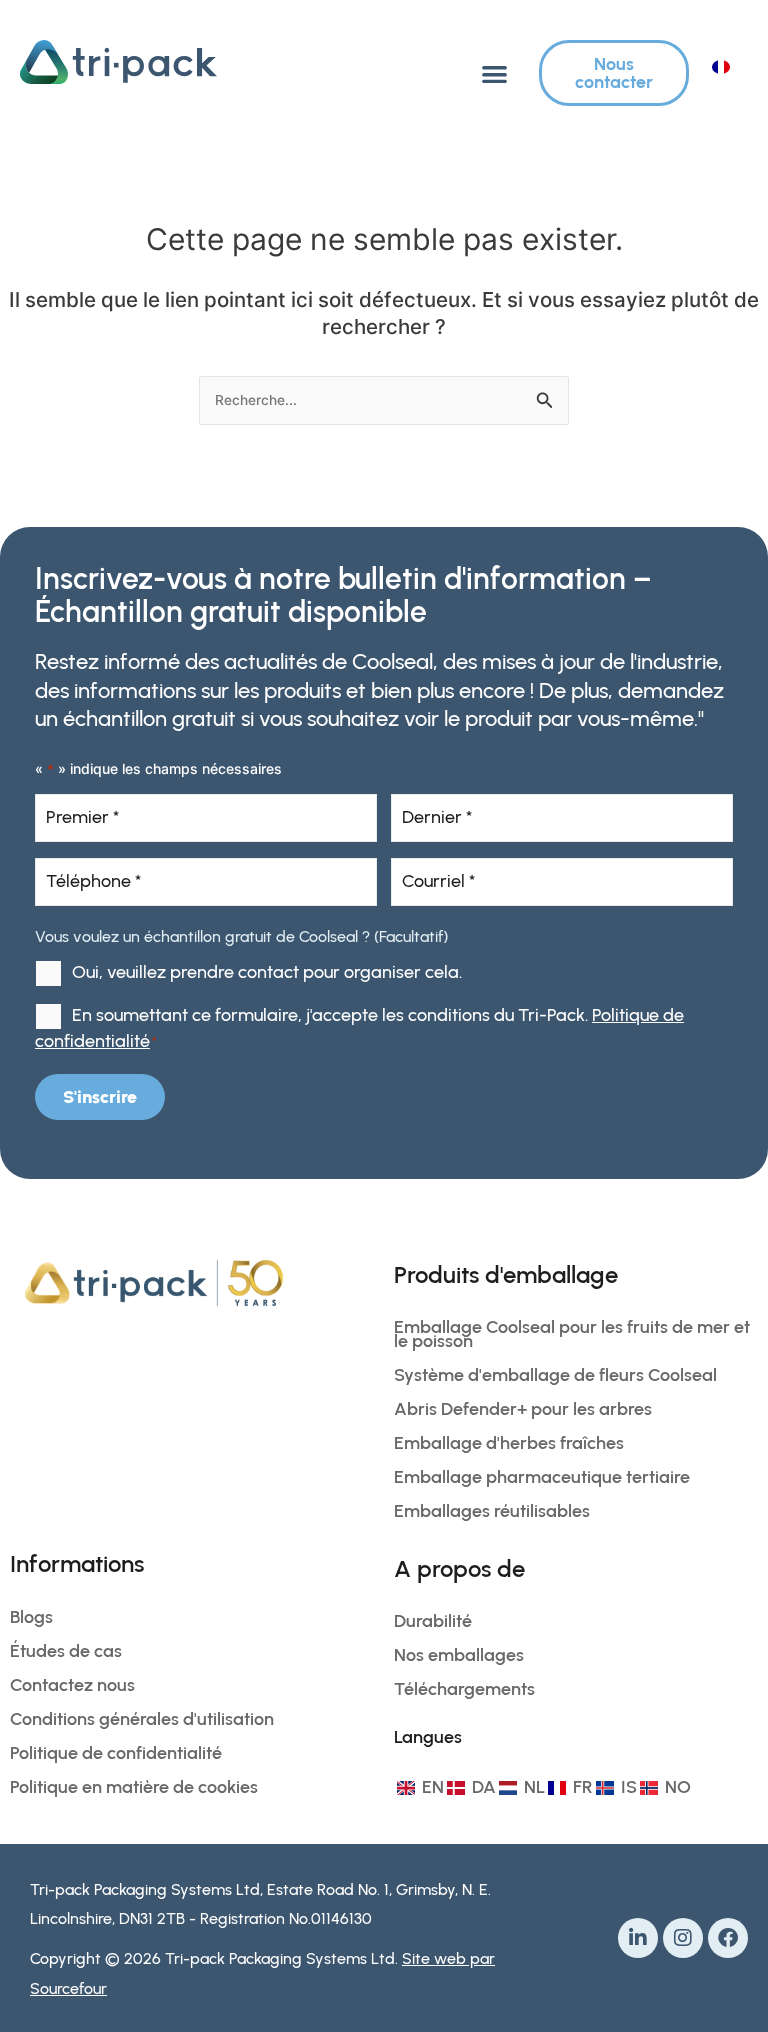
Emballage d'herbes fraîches (509, 1443)
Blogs (31, 1617)
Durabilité (433, 1621)
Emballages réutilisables (492, 1511)
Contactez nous (72, 1685)
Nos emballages (459, 1655)
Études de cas (66, 1651)
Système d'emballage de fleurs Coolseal (555, 1375)
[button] (494, 73)
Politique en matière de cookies (134, 1787)
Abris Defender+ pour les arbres (523, 1409)
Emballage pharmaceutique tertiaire (542, 1477)
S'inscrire (100, 1097)
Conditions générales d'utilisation (142, 1719)
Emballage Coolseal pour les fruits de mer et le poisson (572, 1334)
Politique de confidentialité (116, 1753)
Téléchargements (464, 1689)
